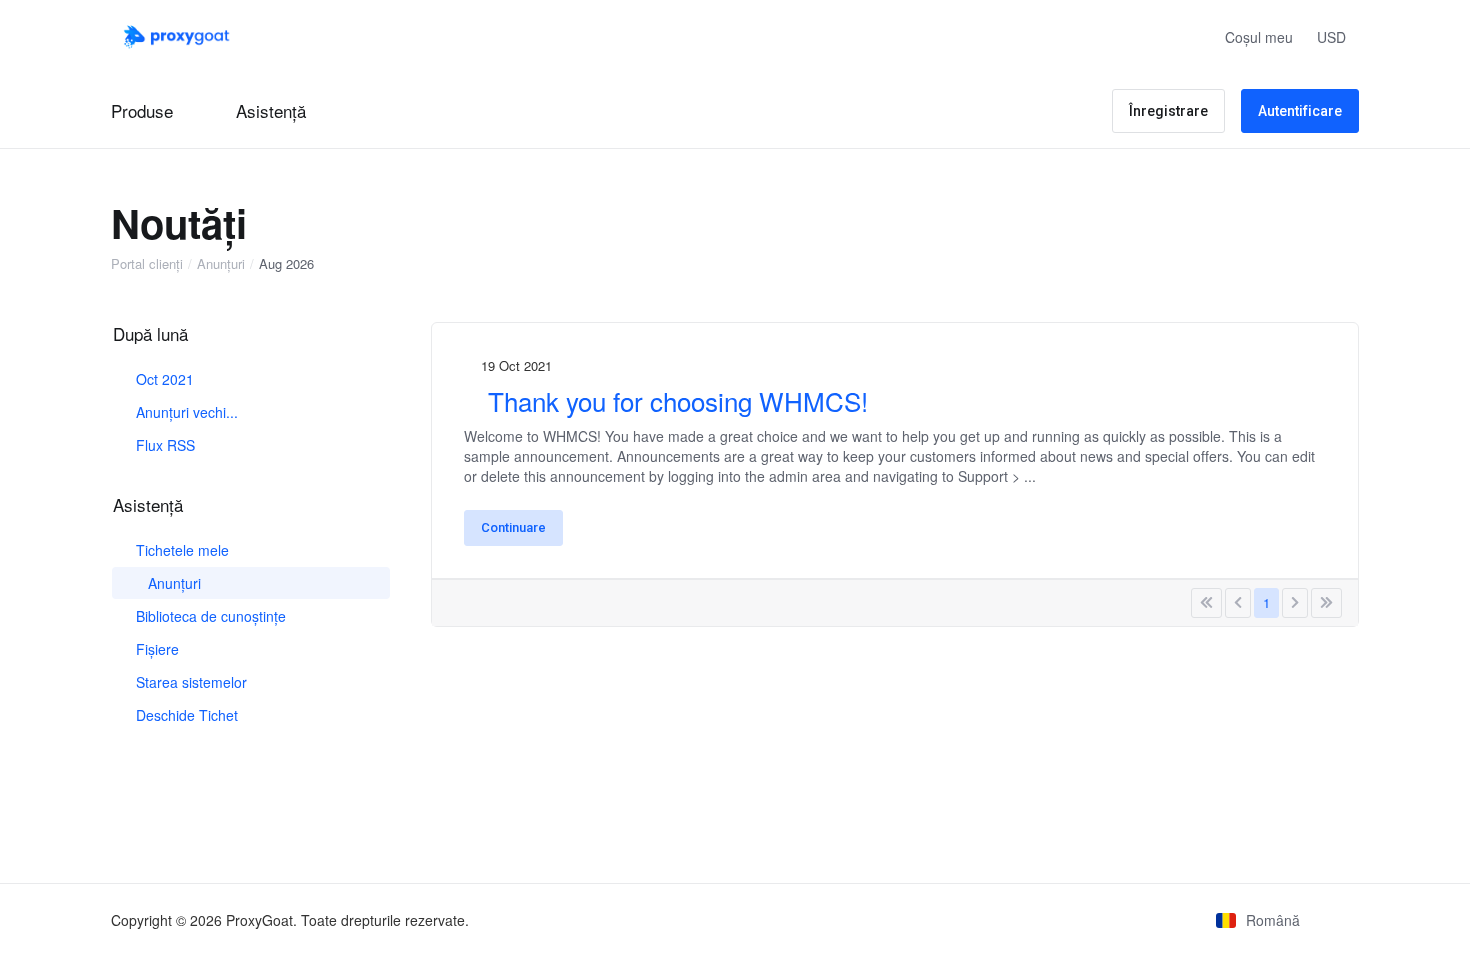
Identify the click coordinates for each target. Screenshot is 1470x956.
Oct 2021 (163, 379)
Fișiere (155, 649)
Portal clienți (147, 264)
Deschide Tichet (185, 715)
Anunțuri (221, 264)
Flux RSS (163, 445)
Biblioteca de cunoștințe (209, 616)
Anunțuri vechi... (185, 412)
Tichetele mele (180, 550)
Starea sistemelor (189, 682)
